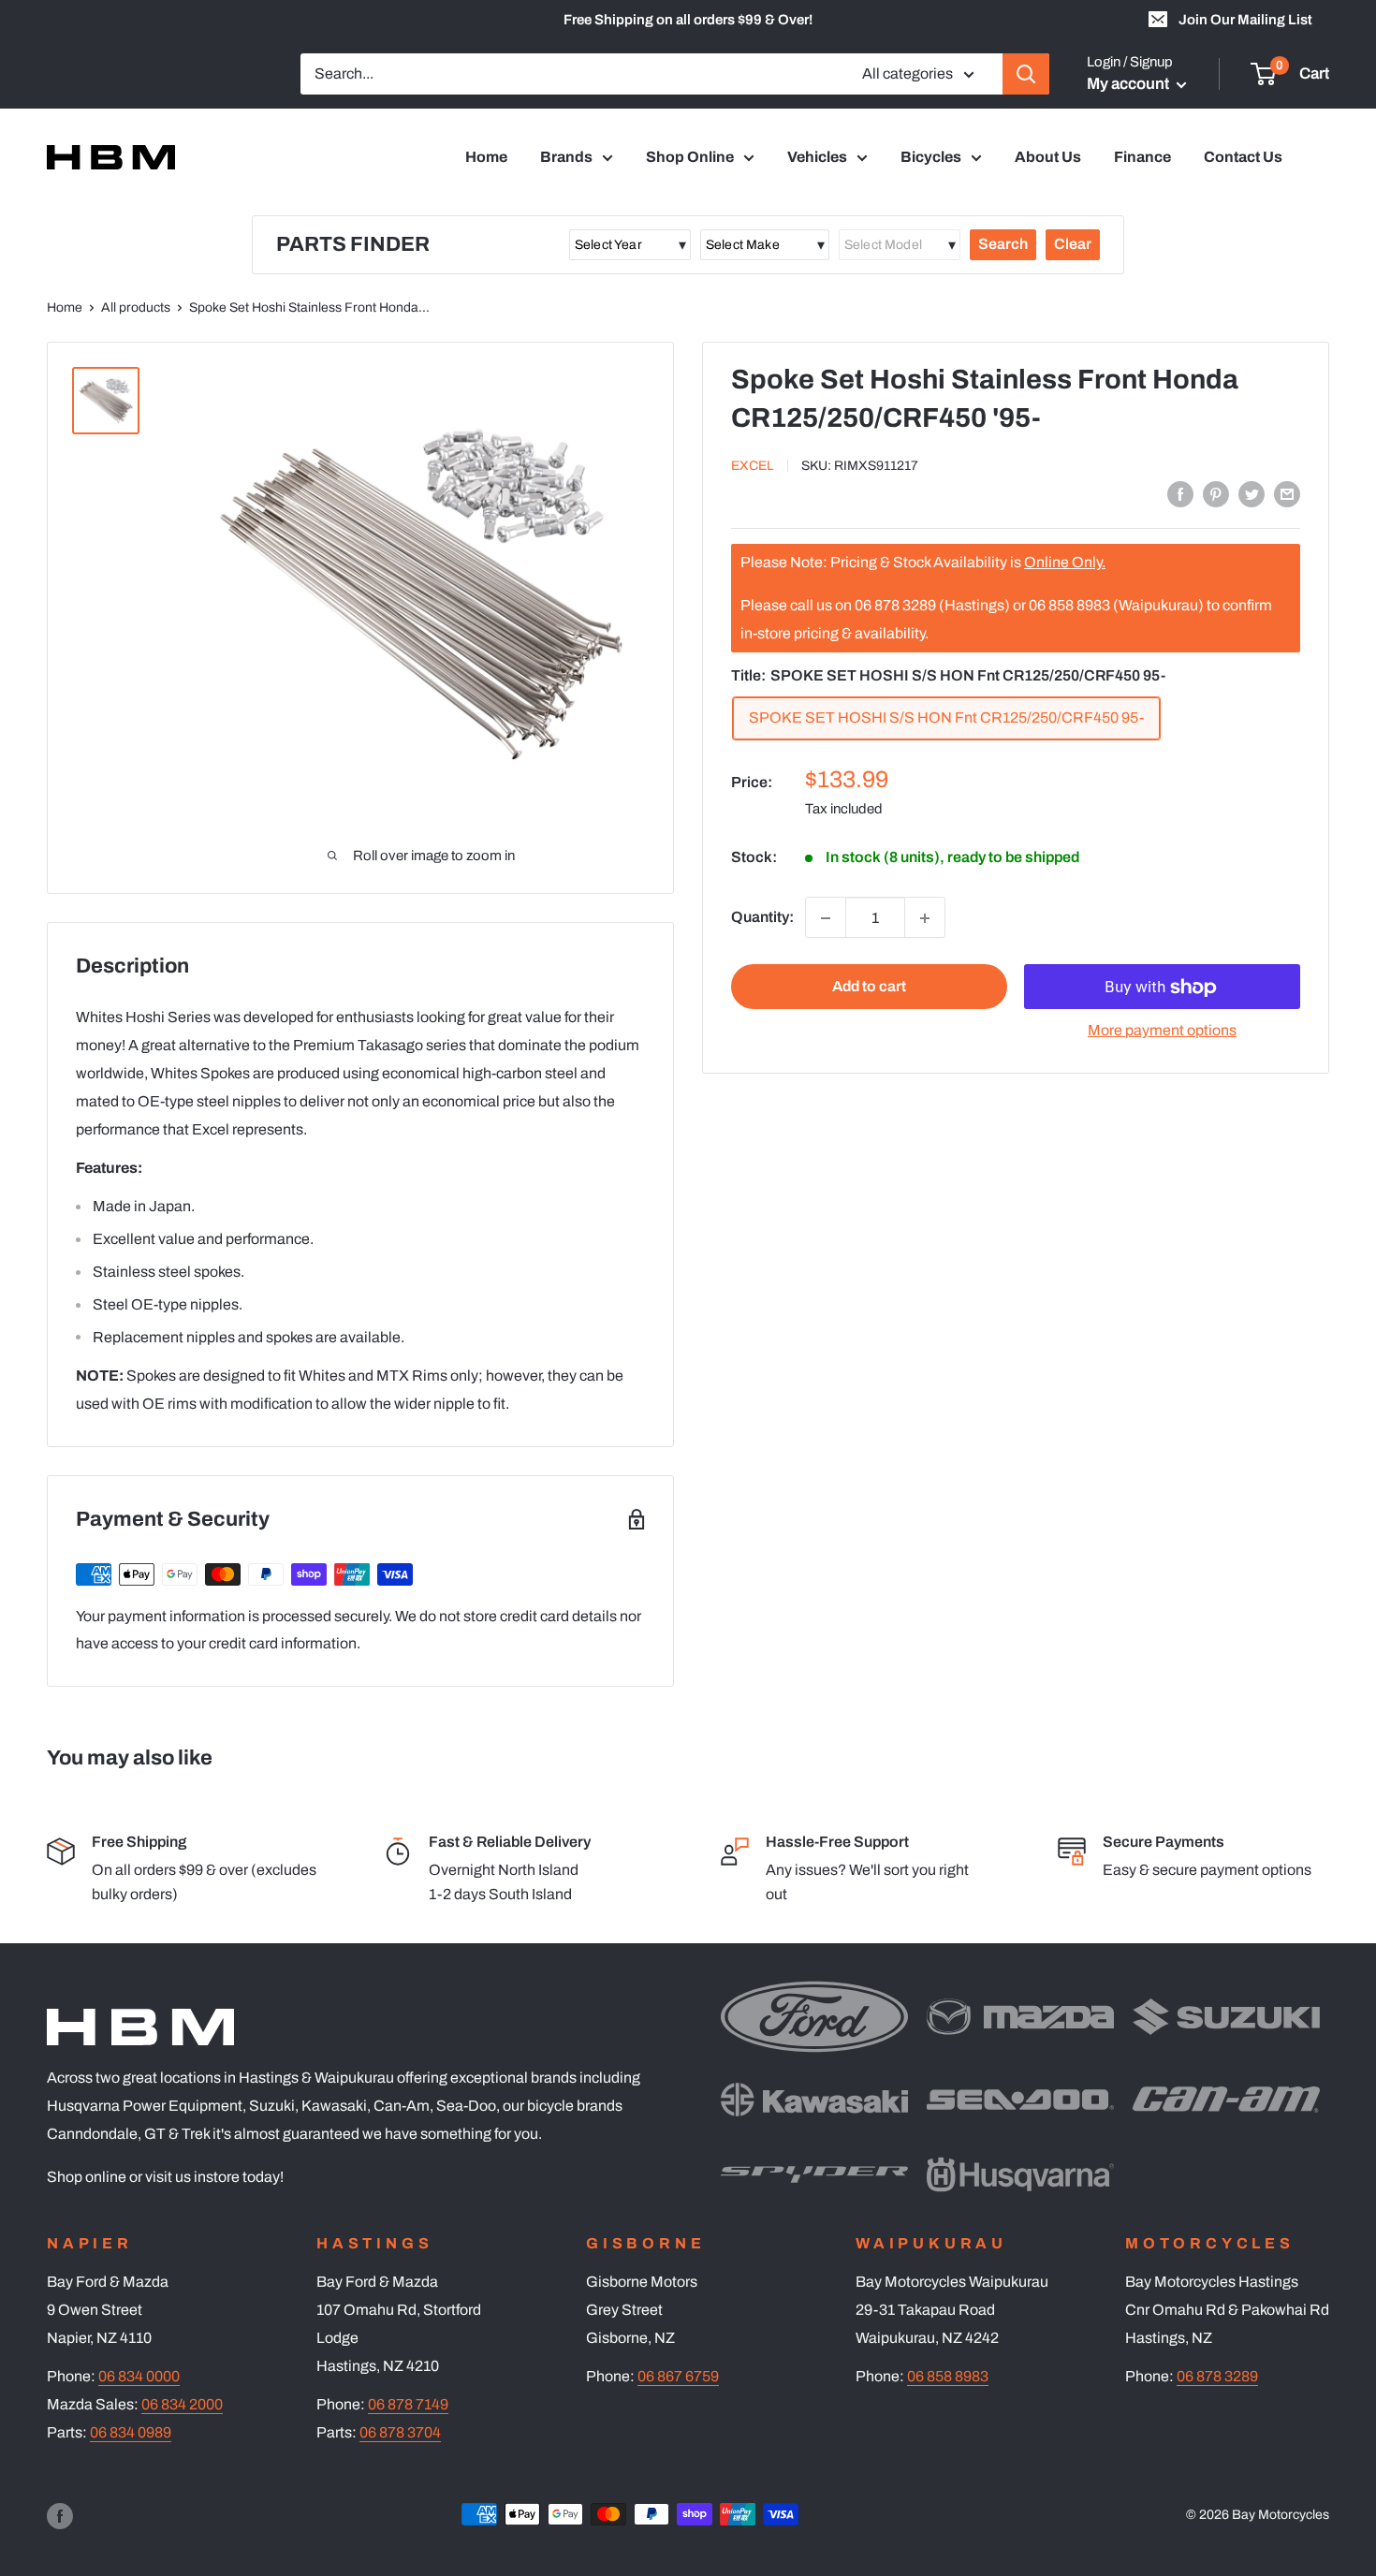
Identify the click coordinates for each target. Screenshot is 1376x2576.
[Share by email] (1287, 493)
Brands (566, 157)
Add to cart (869, 987)
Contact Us (1243, 157)
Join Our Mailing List (1245, 20)
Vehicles (817, 157)
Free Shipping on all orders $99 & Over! (688, 20)
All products (136, 307)
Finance (1142, 157)
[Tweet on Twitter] (1252, 493)
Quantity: (762, 918)
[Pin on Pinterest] (1216, 493)
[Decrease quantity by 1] (826, 918)
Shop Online (690, 157)
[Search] (1026, 74)
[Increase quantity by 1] (925, 918)
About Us (1048, 157)
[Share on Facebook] (1180, 493)
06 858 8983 (948, 2376)
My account (1129, 84)
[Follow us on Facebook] (60, 2516)
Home (486, 157)
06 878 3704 (400, 2432)
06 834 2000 (182, 2404)
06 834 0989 (131, 2432)
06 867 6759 (678, 2376)
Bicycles (931, 157)
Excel (753, 466)
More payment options (1162, 1031)
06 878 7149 (408, 2404)
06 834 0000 (139, 2376)
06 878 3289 (1217, 2376)
